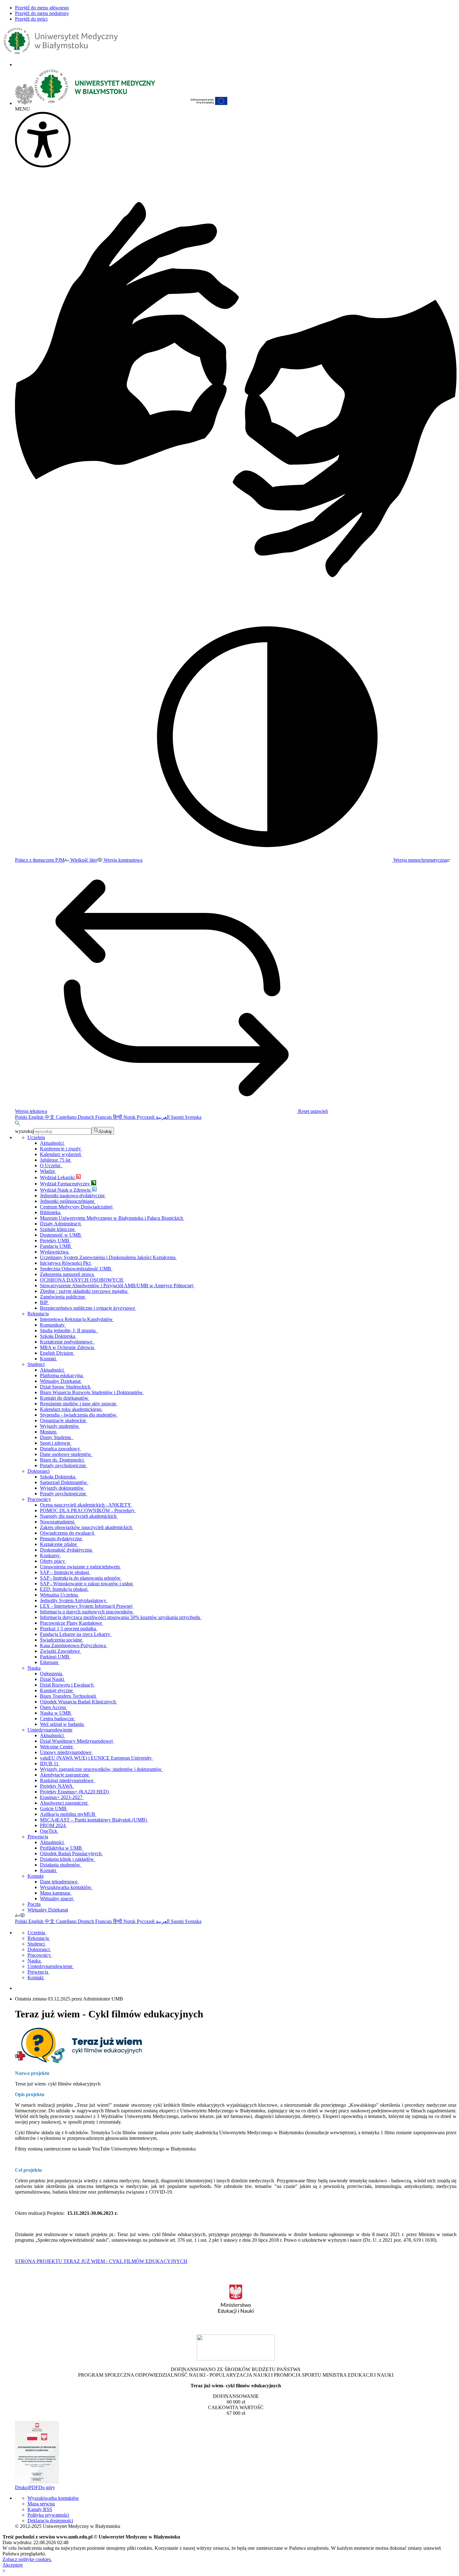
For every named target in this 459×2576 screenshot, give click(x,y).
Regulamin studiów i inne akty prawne (79, 1404)
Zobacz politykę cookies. (27, 2559)
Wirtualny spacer (57, 1898)
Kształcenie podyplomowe (67, 1342)
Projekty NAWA (57, 1786)
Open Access (54, 1707)
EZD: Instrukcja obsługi (64, 1589)
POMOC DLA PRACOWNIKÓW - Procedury (88, 1510)
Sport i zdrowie (56, 1443)
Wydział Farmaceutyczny (66, 1184)
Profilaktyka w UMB (62, 1848)
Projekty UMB (55, 1241)
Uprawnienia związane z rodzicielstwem (80, 1567)
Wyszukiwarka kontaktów (66, 1887)
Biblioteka (51, 1212)
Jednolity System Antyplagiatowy (74, 1600)
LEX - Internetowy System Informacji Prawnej (87, 1606)
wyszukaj (24, 1131)
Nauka (34, 1668)
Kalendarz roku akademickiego (71, 1409)
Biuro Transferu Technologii (69, 1696)
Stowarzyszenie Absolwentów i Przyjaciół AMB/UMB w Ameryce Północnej (117, 1286)
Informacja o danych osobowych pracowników (87, 1612)
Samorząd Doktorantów (64, 1482)
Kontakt (49, 1359)
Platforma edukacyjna (62, 1375)
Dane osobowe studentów (66, 1454)
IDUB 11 (50, 1764)
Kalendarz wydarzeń (61, 1154)
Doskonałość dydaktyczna (67, 1550)
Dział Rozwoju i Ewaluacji (67, 1685)
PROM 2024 (53, 1825)
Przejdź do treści (31, 19)
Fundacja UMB (56, 1246)
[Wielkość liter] (17, 1915)
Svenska (193, 1117)
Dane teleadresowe (59, 1882)
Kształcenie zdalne (59, 1544)
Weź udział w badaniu (62, 1724)
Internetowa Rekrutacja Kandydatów (77, 1319)
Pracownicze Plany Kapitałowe (72, 1623)
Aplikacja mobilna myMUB (68, 1814)
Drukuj (22, 2487)
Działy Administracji (61, 1224)
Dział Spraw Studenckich (66, 1387)
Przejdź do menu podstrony (42, 13)
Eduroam (50, 1662)
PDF (34, 2487)
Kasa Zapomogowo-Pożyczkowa (74, 1645)
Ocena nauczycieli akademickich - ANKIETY (86, 1505)
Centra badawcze (58, 1719)
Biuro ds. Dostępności (62, 1460)
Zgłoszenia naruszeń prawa (67, 1274)
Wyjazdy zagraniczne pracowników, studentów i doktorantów (101, 1769)
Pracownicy (39, 1499)
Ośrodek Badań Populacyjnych (71, 1854)
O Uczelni (51, 1166)
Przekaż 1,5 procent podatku (69, 1629)
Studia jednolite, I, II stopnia (69, 1330)
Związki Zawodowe (61, 1651)
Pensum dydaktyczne (62, 1539)
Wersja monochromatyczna (420, 860)
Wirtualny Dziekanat (61, 1381)
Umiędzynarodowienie (50, 1730)
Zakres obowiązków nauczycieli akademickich (87, 1527)
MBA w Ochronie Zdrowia (68, 1347)
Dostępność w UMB (61, 1235)
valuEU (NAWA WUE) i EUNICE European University (96, 1758)
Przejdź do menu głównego (42, 8)
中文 (50, 1117)
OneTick (49, 1831)
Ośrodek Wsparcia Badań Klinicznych (79, 1702)
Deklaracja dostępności (50, 2521)
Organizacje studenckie (64, 1420)
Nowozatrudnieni (58, 1522)
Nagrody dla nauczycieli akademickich (79, 1516)
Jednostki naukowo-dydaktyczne (73, 1196)
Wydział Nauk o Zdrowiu (66, 1190)
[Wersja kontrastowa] (22, 1915)
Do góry (47, 2487)
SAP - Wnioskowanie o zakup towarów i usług (87, 1584)
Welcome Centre (57, 1747)
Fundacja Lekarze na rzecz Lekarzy (76, 1634)
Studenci (36, 1364)
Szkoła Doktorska (58, 1336)
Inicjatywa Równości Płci (66, 1263)
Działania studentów (61, 1865)
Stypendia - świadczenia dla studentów (79, 1415)
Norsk (130, 1117)
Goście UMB (54, 1809)
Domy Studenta (57, 1437)
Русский (146, 1117)
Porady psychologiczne (64, 1465)
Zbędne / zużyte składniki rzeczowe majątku (84, 1291)
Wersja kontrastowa (122, 860)
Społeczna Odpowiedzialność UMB (76, 1269)
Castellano (67, 1117)
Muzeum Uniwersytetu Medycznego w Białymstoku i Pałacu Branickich (112, 1218)
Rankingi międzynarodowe (67, 1780)
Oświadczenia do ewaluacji (68, 1533)
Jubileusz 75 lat (56, 1160)
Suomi (178, 1117)
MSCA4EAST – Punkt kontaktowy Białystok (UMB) (94, 1820)
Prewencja (38, 1837)
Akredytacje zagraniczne (65, 1775)
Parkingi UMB (55, 1657)
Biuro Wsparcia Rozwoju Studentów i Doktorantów (92, 1392)
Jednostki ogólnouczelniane (68, 1201)
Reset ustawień (312, 1111)
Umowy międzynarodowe (66, 1752)
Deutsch (86, 1117)
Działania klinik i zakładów (68, 1859)
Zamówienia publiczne (63, 1297)
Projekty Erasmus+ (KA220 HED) (75, 1792)
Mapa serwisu (41, 2504)
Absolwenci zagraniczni (64, 1803)
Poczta (34, 1904)
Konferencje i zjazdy (61, 1149)
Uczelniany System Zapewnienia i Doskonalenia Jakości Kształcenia (108, 1257)
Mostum (49, 1432)
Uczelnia (36, 1137)
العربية (163, 1117)
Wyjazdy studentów (60, 1426)
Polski (22, 1117)
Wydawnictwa (55, 1252)
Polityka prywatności (48, 2515)
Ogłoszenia (52, 1674)
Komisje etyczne (57, 1690)
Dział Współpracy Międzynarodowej (77, 1741)
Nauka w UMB (56, 1713)
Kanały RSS (40, 2509)
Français (104, 1117)
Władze (48, 1171)
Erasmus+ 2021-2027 (62, 1797)
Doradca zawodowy (61, 1449)
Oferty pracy (53, 1561)
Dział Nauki (53, 1679)
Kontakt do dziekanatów (65, 1398)
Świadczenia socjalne (62, 1640)
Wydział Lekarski (58, 1177)
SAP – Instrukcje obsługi (65, 1572)
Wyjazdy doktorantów (62, 1488)
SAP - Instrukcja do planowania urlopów (81, 1578)
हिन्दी (118, 1117)
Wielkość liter (83, 860)
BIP (44, 1302)
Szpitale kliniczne (58, 1229)
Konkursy (50, 1555)
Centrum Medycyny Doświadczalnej (77, 1207)
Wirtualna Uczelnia (59, 1595)
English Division (57, 1353)
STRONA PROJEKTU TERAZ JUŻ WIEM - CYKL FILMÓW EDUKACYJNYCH (101, 2261)
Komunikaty (53, 1325)
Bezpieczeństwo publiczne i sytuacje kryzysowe (88, 1308)
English (37, 1117)
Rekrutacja (38, 1314)
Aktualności (52, 1143)
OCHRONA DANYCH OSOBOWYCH (82, 1280)
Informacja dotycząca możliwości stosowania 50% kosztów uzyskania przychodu (121, 1617)
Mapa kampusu (56, 1893)
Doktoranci (39, 1471)
